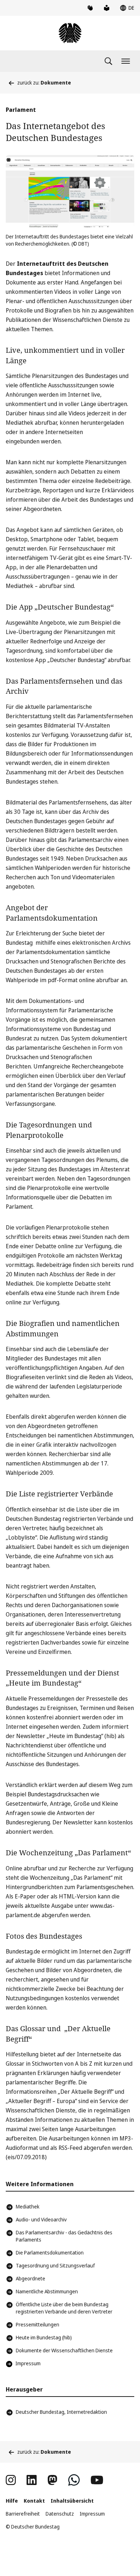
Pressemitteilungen (38, 2324)
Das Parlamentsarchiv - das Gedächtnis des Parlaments (64, 2236)
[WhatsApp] (74, 2480)
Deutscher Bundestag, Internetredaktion (61, 2412)
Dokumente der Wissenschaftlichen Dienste (64, 2350)
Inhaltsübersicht (72, 2501)
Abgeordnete (31, 2278)
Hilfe (12, 2501)
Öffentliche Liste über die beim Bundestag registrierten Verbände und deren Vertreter (64, 2308)
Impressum (92, 2514)
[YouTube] (97, 2480)
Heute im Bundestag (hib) (44, 2337)
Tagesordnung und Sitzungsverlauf (55, 2265)
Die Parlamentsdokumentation (50, 2253)
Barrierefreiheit (23, 2514)
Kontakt (34, 2501)
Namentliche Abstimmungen (47, 2291)
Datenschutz (60, 2514)
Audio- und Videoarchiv (41, 2219)
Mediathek (28, 2206)
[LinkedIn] (32, 2480)
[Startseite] (70, 33)
